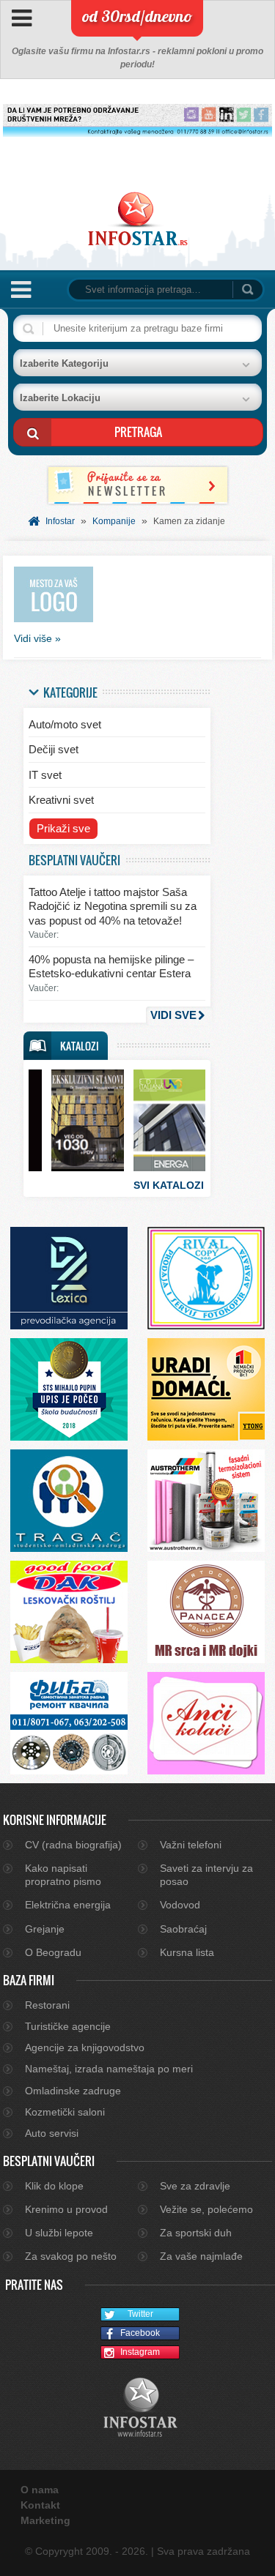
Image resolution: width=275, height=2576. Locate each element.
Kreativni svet (61, 800)
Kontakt (40, 2505)
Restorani (47, 2005)
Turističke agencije (68, 2026)
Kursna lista (187, 1952)
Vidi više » (37, 638)
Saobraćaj (183, 1929)
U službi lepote (59, 2233)
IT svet (45, 775)
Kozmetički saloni (65, 2112)
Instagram (140, 2352)
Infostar (60, 521)
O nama (40, 2490)
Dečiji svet (54, 749)
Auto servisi (52, 2133)
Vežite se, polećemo (206, 2209)
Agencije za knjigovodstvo (85, 2047)
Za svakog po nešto (71, 2256)
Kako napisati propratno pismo (63, 1875)
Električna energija (68, 1905)
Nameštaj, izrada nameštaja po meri (109, 2069)
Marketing (45, 2520)
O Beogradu (53, 1952)
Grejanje (45, 1929)
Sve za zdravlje (195, 2186)
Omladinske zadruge (73, 2091)
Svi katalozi (169, 1185)
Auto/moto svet (65, 724)
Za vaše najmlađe (201, 2256)
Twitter (140, 2314)
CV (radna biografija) (73, 1845)
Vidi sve (173, 1015)
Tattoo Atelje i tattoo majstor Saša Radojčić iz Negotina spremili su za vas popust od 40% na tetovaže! (113, 906)
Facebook (140, 2333)
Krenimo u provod (66, 2209)
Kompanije (114, 521)
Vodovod (180, 1905)
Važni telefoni (191, 1845)
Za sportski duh (196, 2233)
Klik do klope (54, 2186)
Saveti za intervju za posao (206, 1875)
